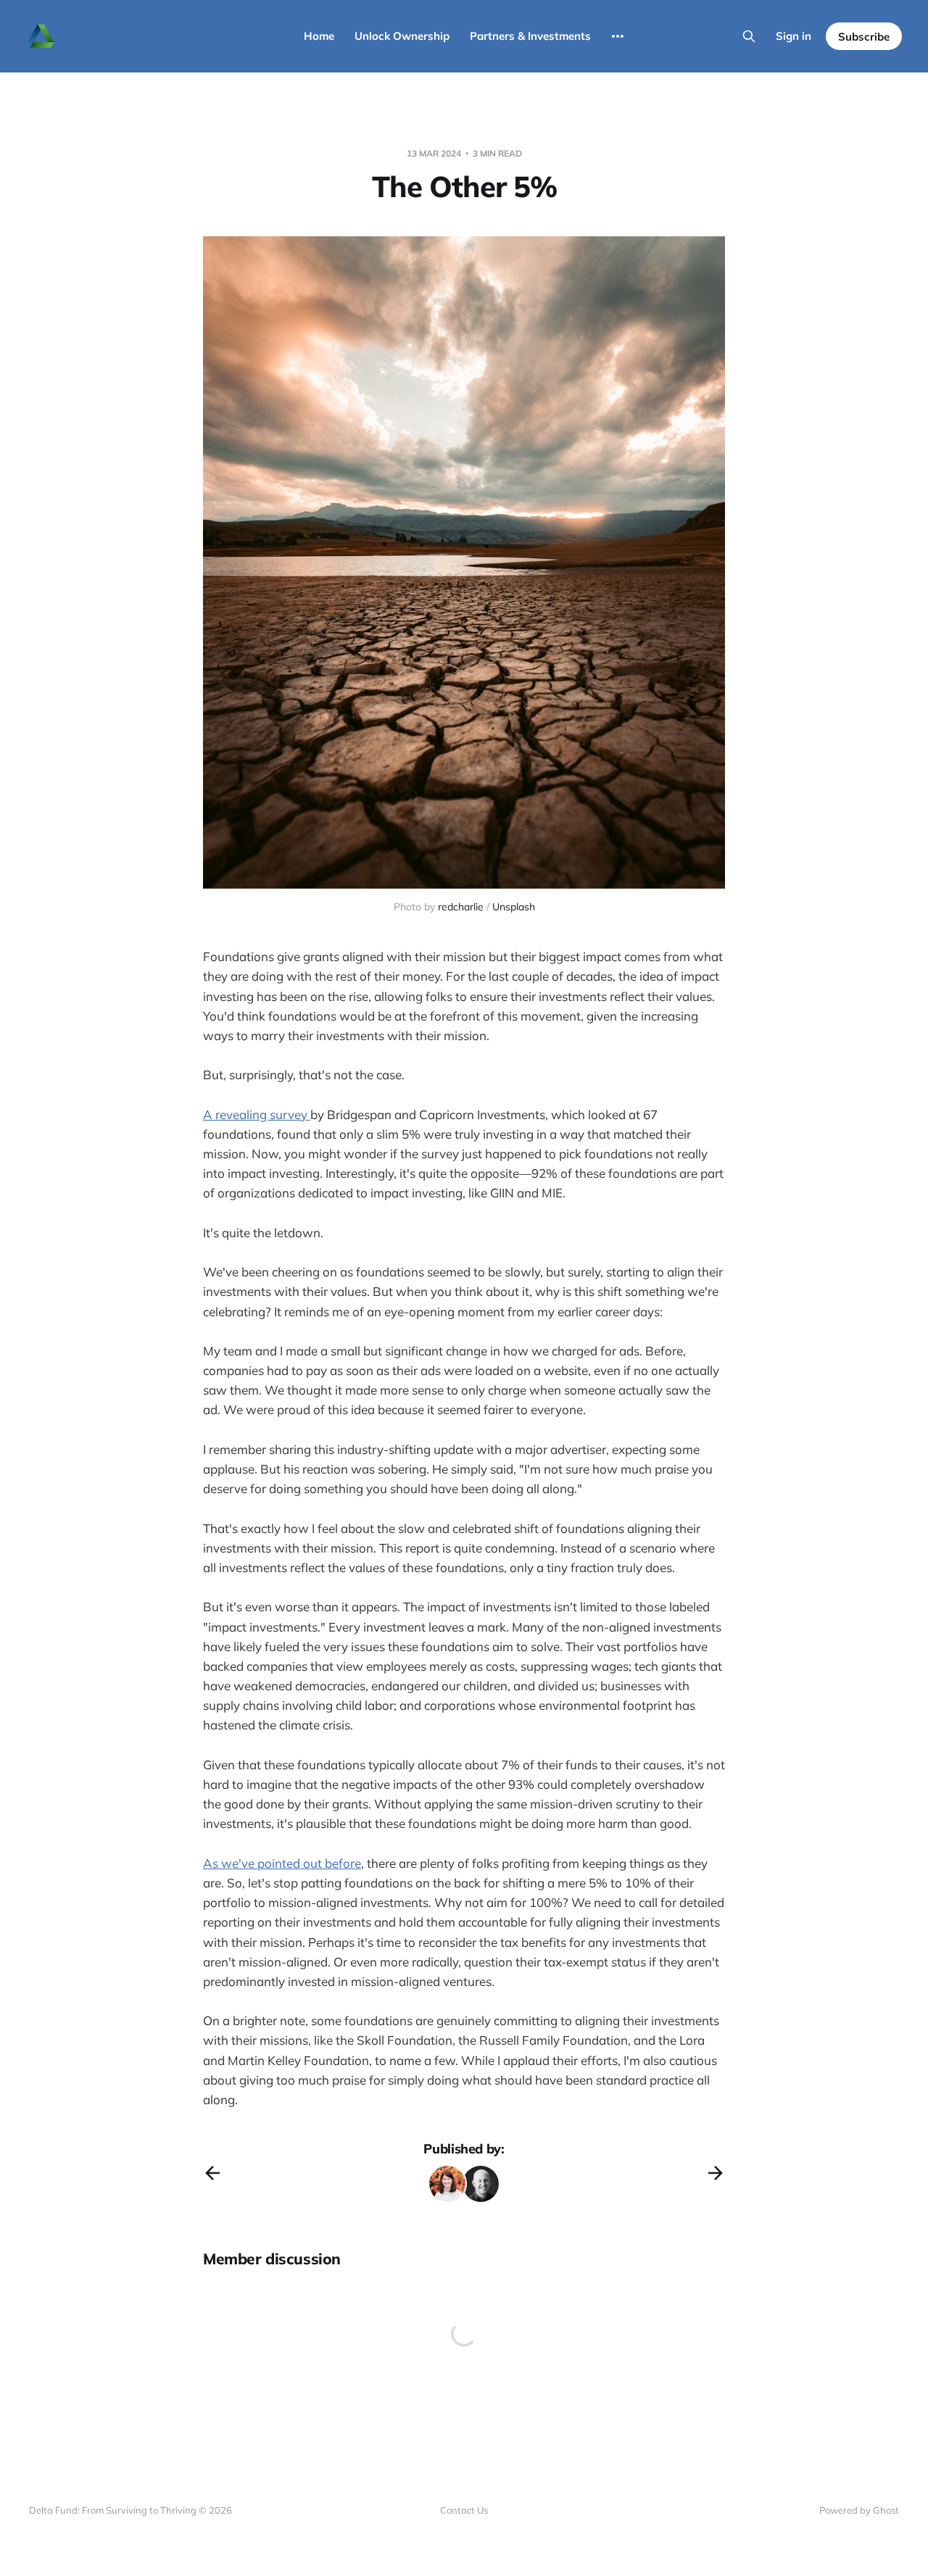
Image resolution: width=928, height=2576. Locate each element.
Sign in (794, 36)
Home (319, 36)
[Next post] (716, 2173)
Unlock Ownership (402, 36)
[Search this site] (749, 36)
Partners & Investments (530, 36)
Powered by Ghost (859, 2510)
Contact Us (464, 2510)
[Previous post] (212, 2173)
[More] (618, 36)
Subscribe (864, 37)
